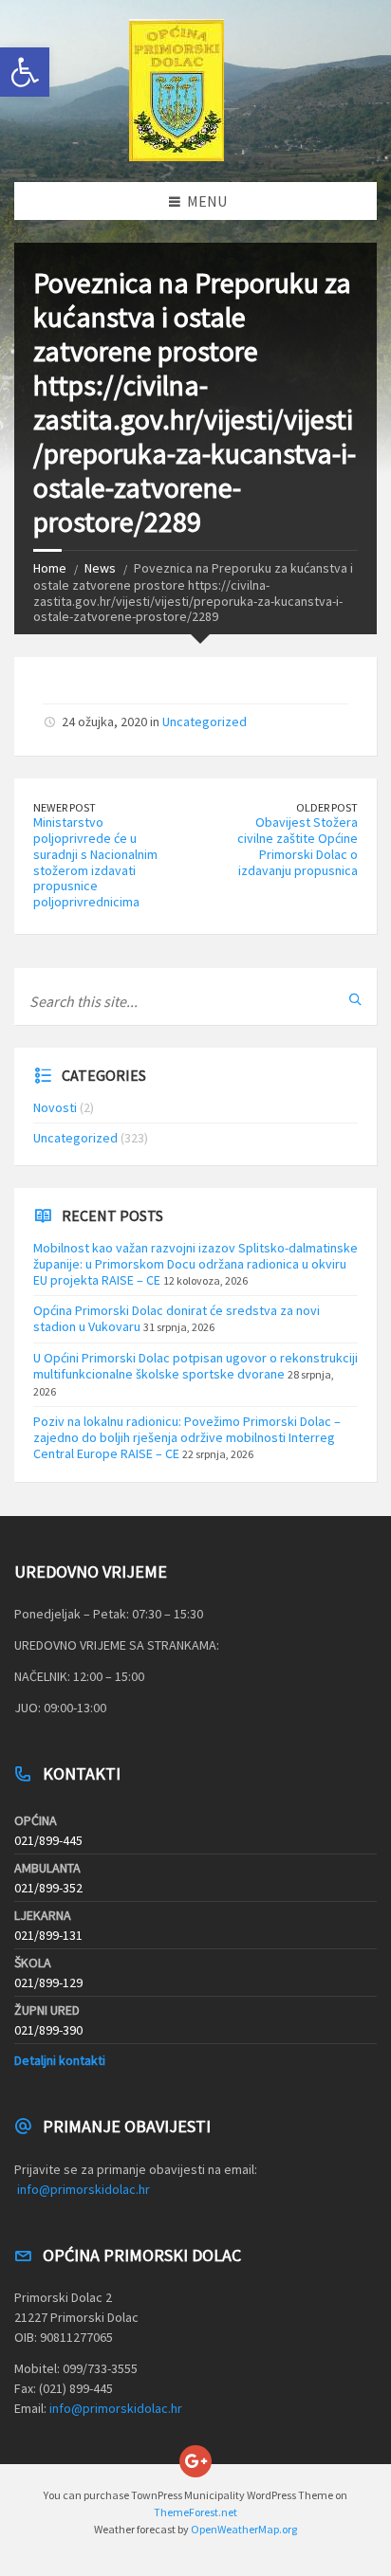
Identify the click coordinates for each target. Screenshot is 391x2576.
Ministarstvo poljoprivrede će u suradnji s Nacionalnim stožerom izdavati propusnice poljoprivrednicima (95, 862)
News (100, 568)
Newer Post (65, 807)
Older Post (327, 807)
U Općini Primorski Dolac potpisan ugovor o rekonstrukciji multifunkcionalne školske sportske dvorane (195, 1366)
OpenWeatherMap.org (244, 2529)
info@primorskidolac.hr (84, 2189)
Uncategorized (205, 722)
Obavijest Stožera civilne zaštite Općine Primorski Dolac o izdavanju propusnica (298, 846)
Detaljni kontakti (60, 2060)
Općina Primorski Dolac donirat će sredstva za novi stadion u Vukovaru (177, 1318)
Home (50, 568)
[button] (25, 72)
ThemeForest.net (195, 2512)
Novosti (55, 1107)
